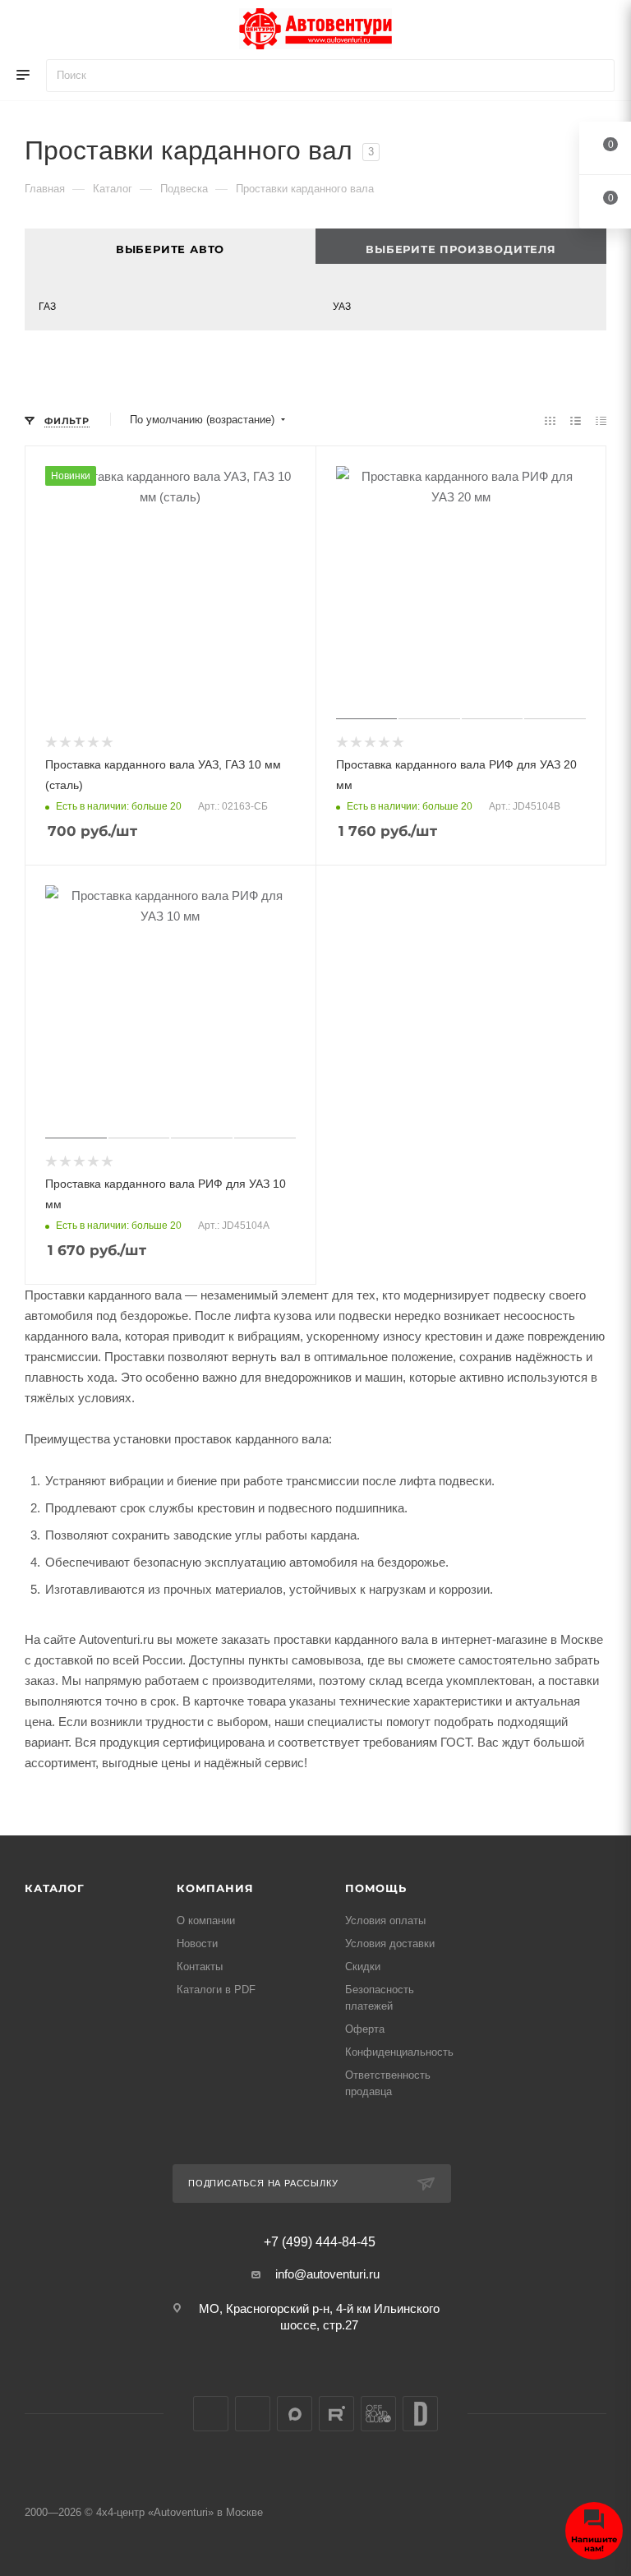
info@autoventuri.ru (327, 2274)
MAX (295, 2414)
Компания (215, 1888)
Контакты (200, 1967)
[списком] (576, 420)
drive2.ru (420, 2414)
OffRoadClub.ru (378, 2414)
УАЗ (342, 307)
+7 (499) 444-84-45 (320, 2242)
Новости (197, 1944)
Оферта (365, 2029)
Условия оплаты (385, 1920)
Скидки (363, 1967)
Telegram (253, 2414)
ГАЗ (47, 307)
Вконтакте (211, 2414)
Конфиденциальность (399, 2052)
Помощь (376, 1888)
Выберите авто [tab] (170, 249)
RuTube (336, 2414)
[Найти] (594, 76)
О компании (206, 1920)
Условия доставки (390, 1944)
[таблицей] (601, 420)
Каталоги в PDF (216, 1990)
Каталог (55, 1888)
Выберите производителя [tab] (461, 249)
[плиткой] (550, 420)
